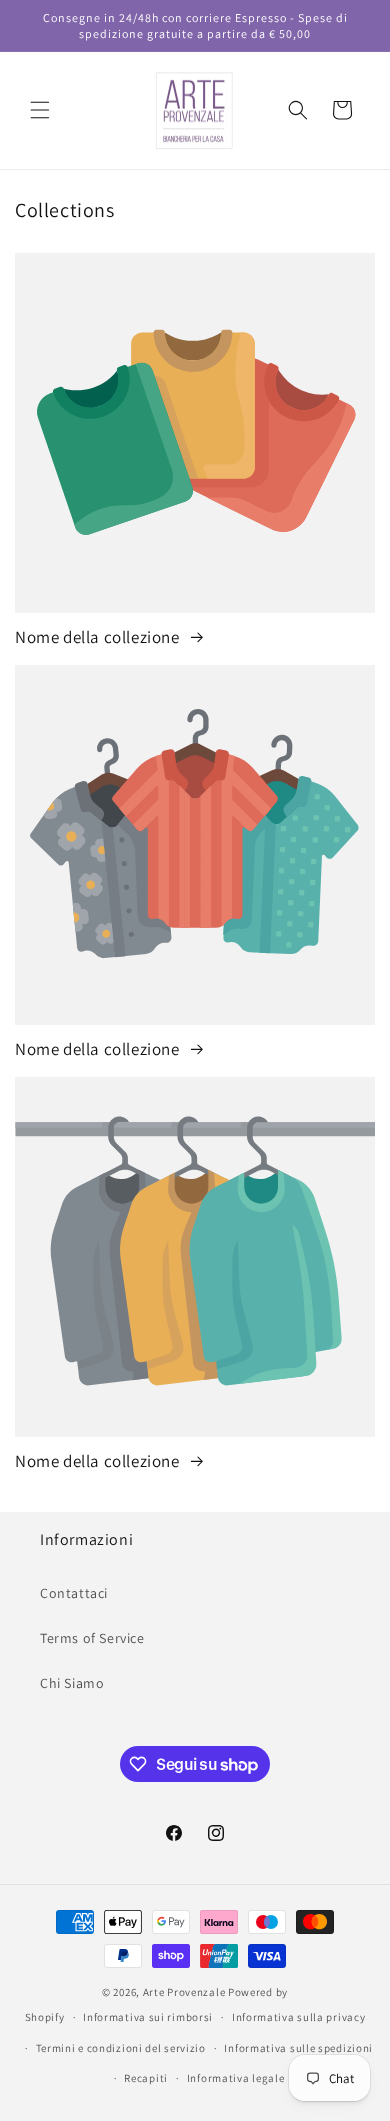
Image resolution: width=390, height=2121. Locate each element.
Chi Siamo (72, 1683)
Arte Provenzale (184, 1992)
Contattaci (74, 1593)
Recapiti (146, 2078)
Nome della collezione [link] (99, 637)
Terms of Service (92, 1638)
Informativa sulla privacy (299, 2017)
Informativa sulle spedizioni (298, 2048)
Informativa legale (236, 2078)
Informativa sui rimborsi (148, 2017)
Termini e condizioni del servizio (121, 2048)
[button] (40, 110)
